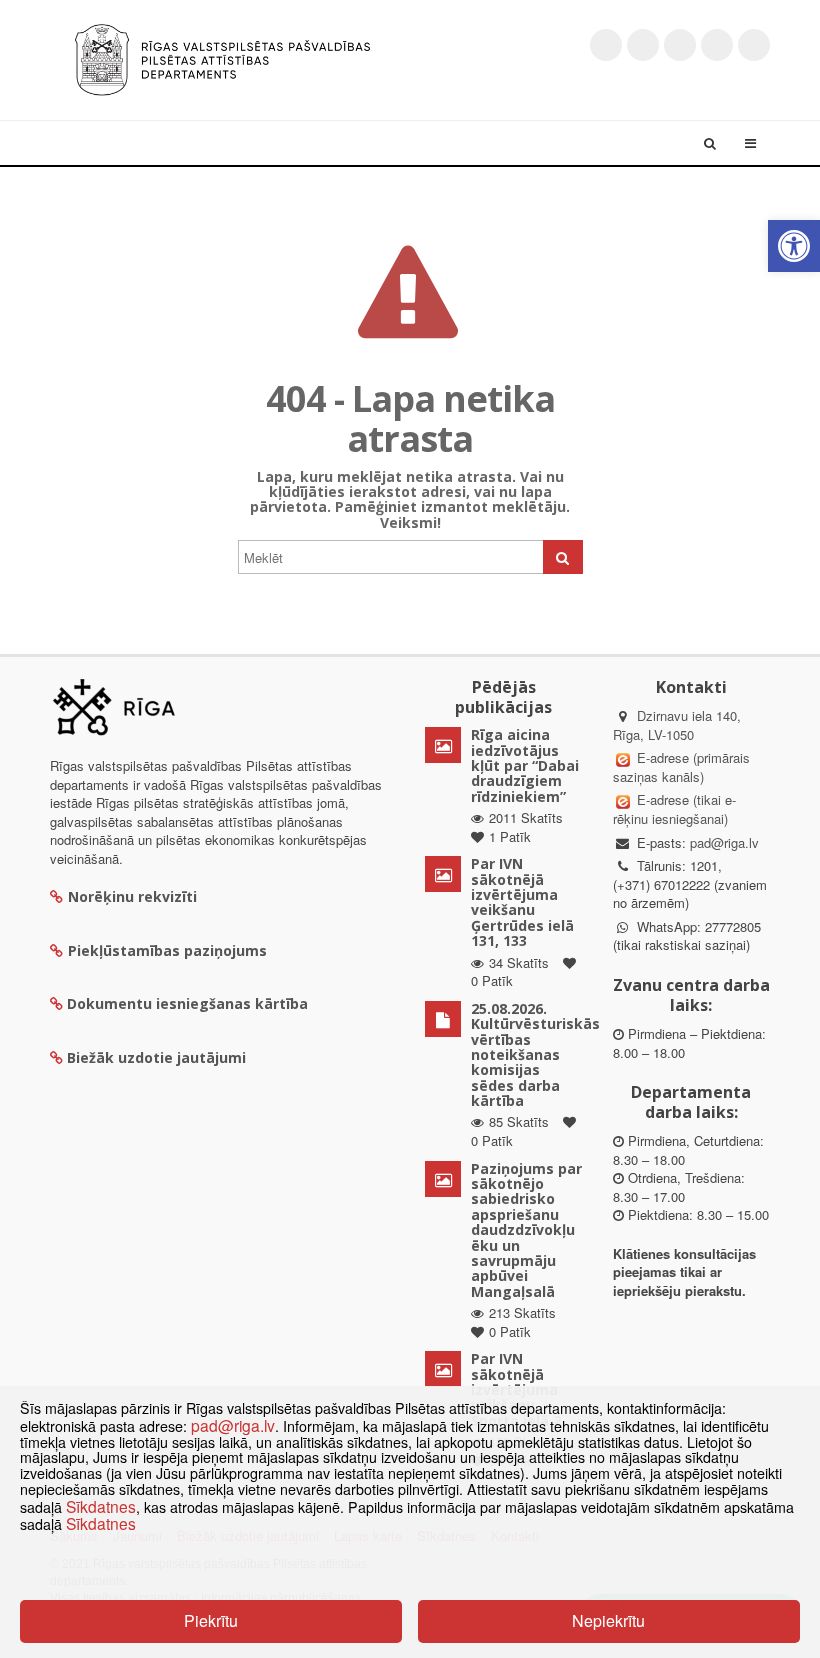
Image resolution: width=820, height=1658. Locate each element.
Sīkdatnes (101, 1506)
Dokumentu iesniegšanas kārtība (187, 1003)
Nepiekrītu (608, 1620)
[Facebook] (643, 45)
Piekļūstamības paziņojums (167, 950)
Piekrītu (211, 1620)
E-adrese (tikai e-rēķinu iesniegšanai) (674, 809)
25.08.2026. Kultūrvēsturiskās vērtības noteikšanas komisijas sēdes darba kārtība (535, 1054)
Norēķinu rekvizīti (132, 896)
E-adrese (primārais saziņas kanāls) (681, 767)
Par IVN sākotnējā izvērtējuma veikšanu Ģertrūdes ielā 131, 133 (522, 902)
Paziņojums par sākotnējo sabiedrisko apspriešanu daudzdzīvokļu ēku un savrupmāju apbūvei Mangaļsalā (526, 1230)
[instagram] (717, 45)
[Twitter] (606, 45)
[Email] (754, 45)
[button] (794, 246)
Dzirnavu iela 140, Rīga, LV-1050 (677, 725)
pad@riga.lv (724, 842)
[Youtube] (680, 45)
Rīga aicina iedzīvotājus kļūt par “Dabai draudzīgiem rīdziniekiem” (525, 765)
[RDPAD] (222, 57)
